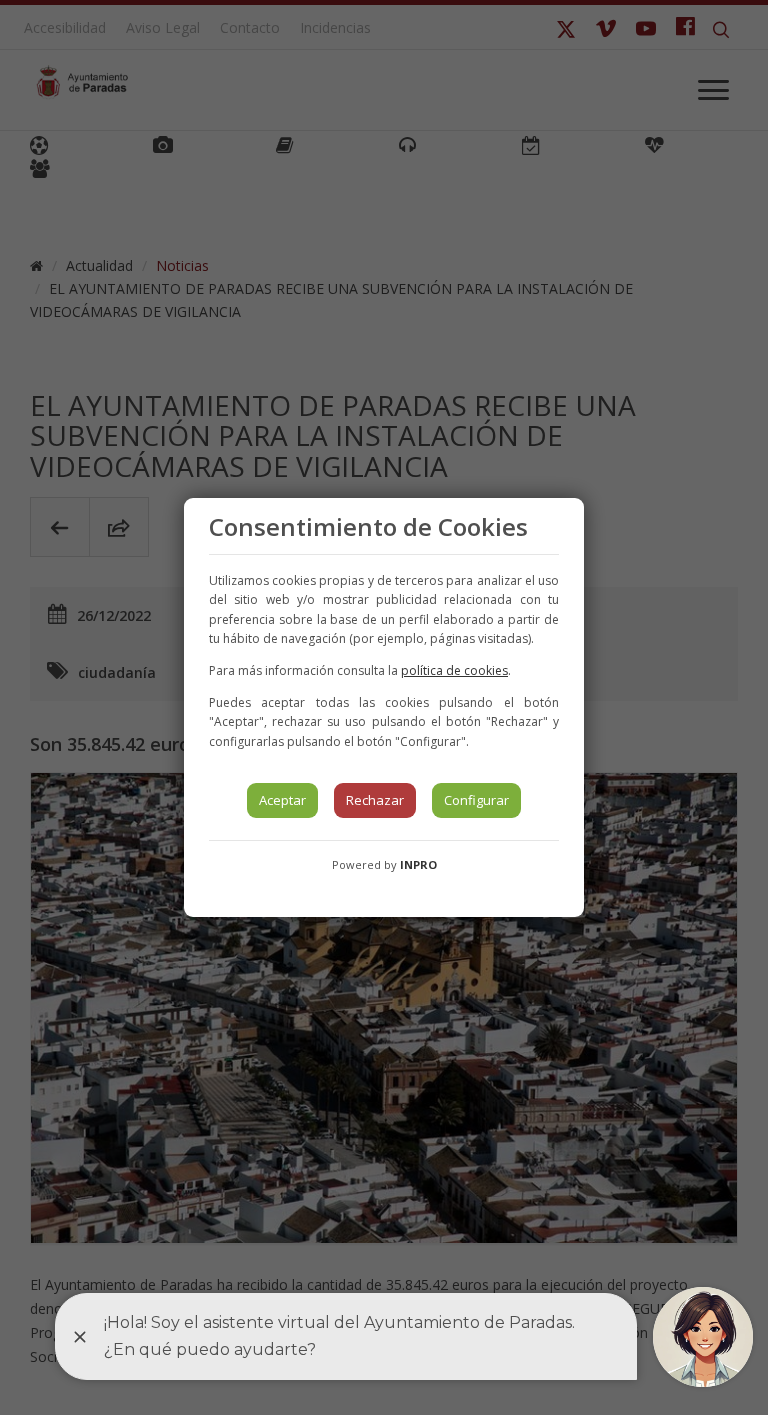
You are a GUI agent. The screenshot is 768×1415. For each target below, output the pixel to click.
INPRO (418, 864)
